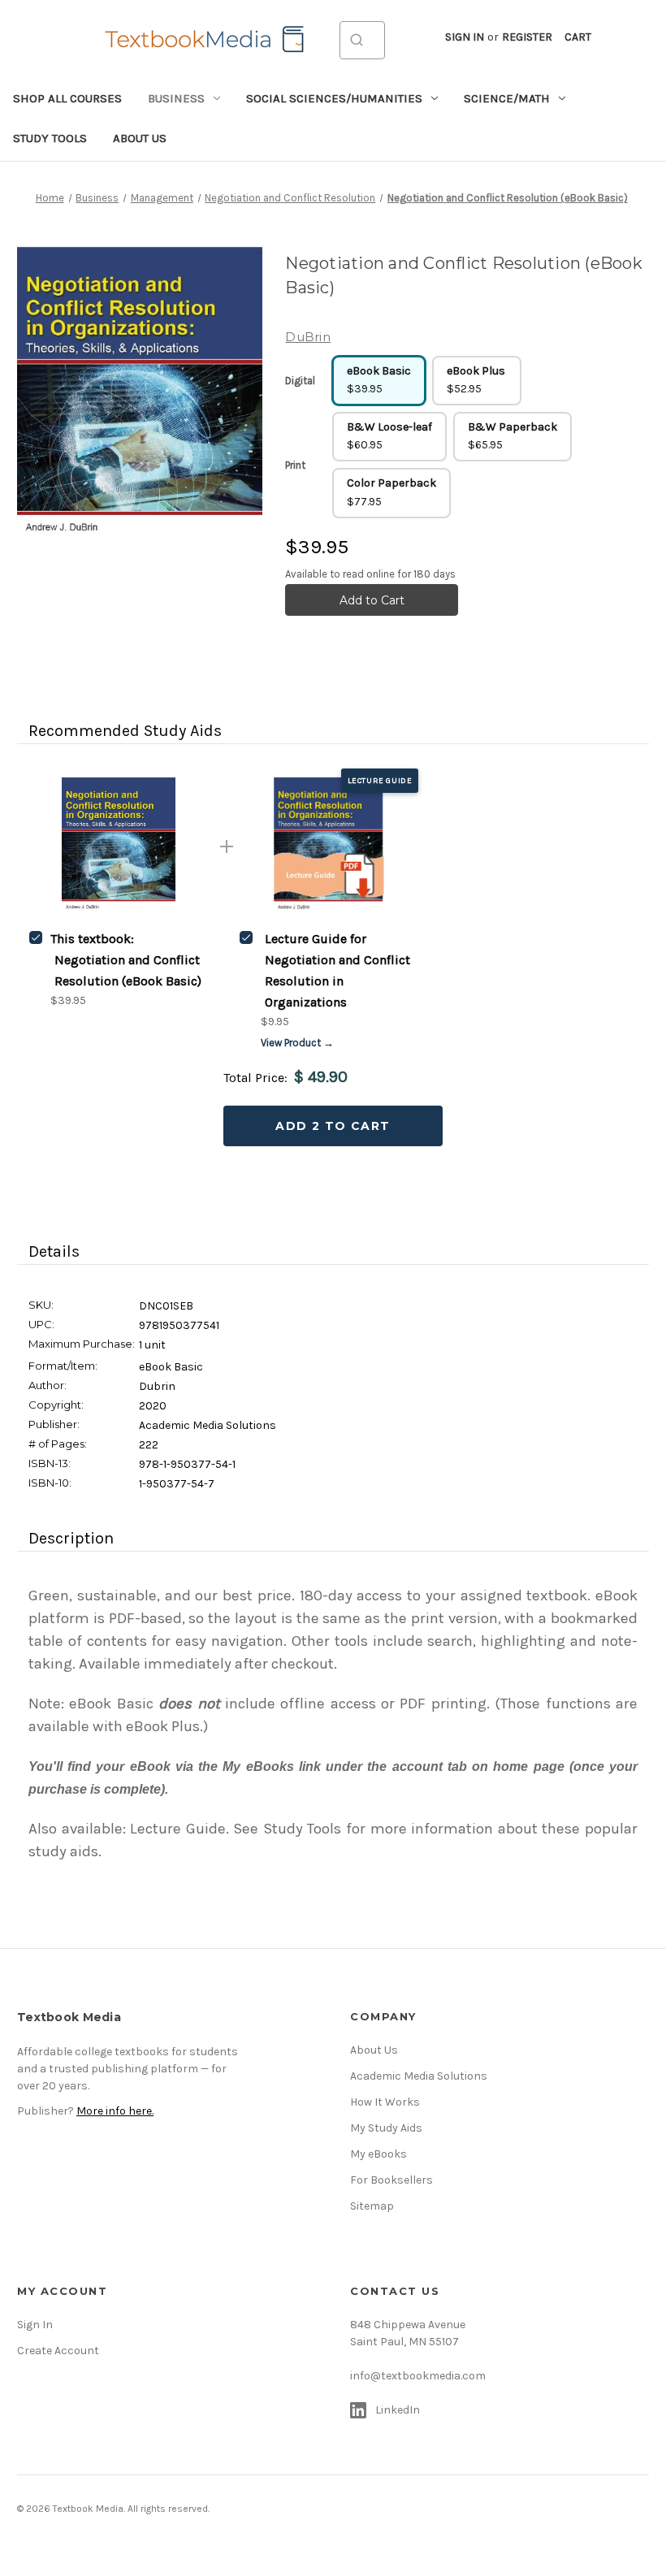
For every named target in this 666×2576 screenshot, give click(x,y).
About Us (140, 138)
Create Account (58, 2351)
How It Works (385, 2102)
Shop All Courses (67, 98)
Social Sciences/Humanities (334, 98)
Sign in (465, 37)
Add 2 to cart (333, 1126)
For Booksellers (391, 2180)
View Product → (297, 1043)
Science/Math (507, 98)
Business (176, 98)
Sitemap (372, 2206)
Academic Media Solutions (419, 2076)
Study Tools (50, 138)
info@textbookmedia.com (418, 2376)
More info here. (115, 2111)
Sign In (35, 2325)
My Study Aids (386, 2128)
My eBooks (378, 2154)
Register (527, 37)
